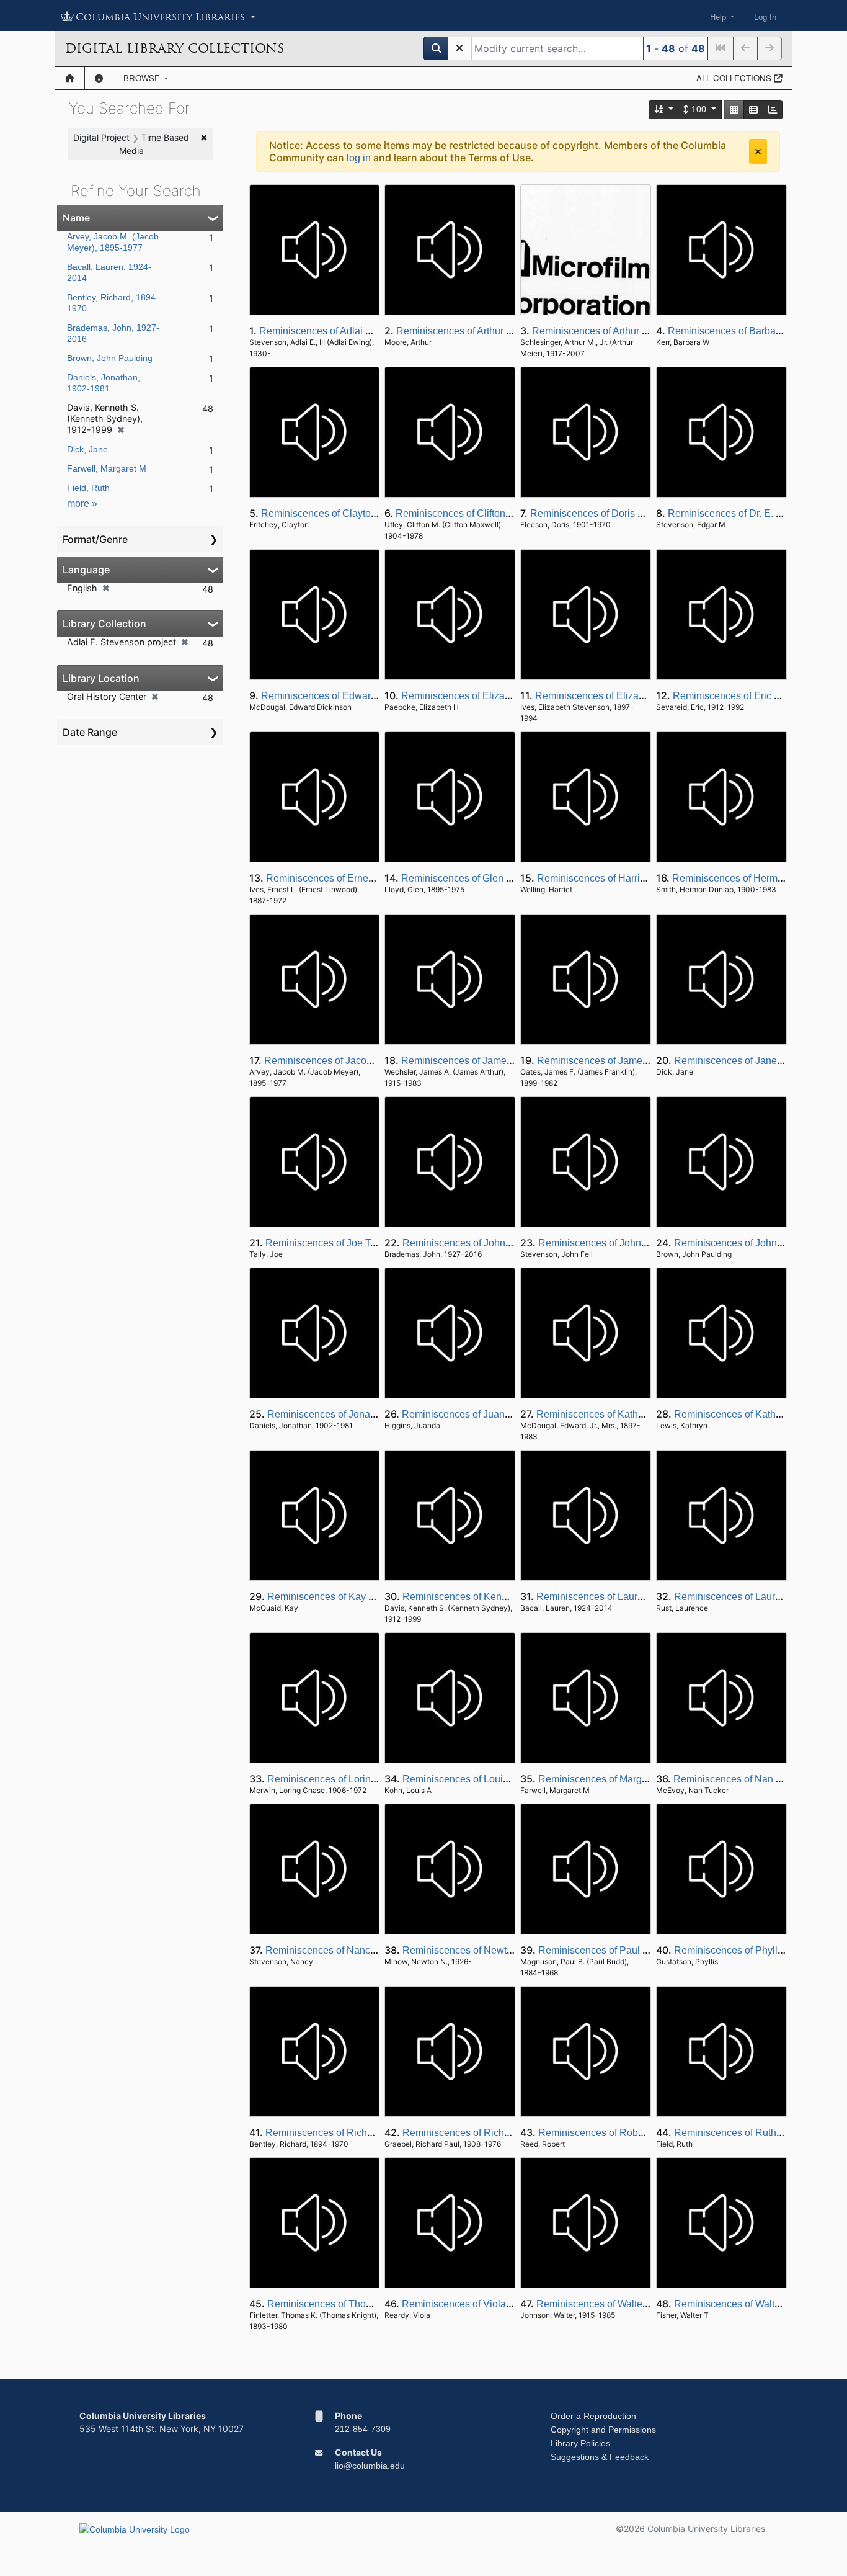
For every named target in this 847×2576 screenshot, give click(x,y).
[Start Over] (459, 48)
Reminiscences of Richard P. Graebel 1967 (497, 2133)
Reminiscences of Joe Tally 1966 (338, 1243)
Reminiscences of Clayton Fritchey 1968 (350, 513)
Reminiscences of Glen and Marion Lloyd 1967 (504, 878)
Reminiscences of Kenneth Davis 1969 (488, 1597)
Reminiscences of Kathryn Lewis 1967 (758, 1414)
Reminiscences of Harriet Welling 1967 (623, 878)
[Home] (70, 78)
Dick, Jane (87, 449)
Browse (143, 78)
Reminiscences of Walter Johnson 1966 (623, 2304)
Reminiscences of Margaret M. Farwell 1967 (635, 1779)
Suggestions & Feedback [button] (600, 2457)
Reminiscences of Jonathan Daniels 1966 (359, 1414)
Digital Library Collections (175, 48)
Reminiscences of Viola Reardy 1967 (484, 2304)
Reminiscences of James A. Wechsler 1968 (496, 1061)
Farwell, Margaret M (107, 468)
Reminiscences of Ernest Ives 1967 (344, 878)
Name (76, 218)
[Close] (758, 151)
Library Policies (580, 2443)
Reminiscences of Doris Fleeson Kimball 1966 (632, 513)
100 (699, 109)
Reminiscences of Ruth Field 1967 (750, 2133)
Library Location (101, 678)
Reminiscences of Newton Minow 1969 (488, 1950)
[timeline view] (773, 110)
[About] (99, 78)
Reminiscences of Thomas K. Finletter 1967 (363, 2304)
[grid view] (734, 110)
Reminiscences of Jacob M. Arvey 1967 (351, 1061)
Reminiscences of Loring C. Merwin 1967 (358, 1779)
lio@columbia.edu (370, 2466)
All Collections (735, 78)
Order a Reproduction (593, 2416)
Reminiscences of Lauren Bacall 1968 (620, 1597)
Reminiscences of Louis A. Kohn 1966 (486, 1779)
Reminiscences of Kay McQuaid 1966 (350, 1597)
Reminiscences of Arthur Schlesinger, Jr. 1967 (633, 331)
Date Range (90, 732)
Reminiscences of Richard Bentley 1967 (354, 2133)
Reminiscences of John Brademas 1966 (490, 1243)
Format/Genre (95, 539)
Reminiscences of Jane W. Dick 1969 (756, 1061)
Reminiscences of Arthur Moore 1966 (477, 331)
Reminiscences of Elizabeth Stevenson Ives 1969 (644, 696)
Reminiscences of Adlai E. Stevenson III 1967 (359, 331)
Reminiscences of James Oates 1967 (619, 1061)
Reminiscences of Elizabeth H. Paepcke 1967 (502, 696)
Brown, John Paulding (110, 358)
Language (86, 570)
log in (359, 158)
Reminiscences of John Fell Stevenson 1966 (636, 1243)
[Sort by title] (664, 110)
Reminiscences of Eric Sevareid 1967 (756, 696)
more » (82, 503)
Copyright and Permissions (603, 2430)
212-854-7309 (363, 2429)
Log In (765, 17)
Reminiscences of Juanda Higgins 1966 (490, 1414)
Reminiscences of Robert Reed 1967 (619, 2133)
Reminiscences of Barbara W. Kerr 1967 (756, 331)
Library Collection (104, 624)
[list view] (753, 110)
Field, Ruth (88, 488)
